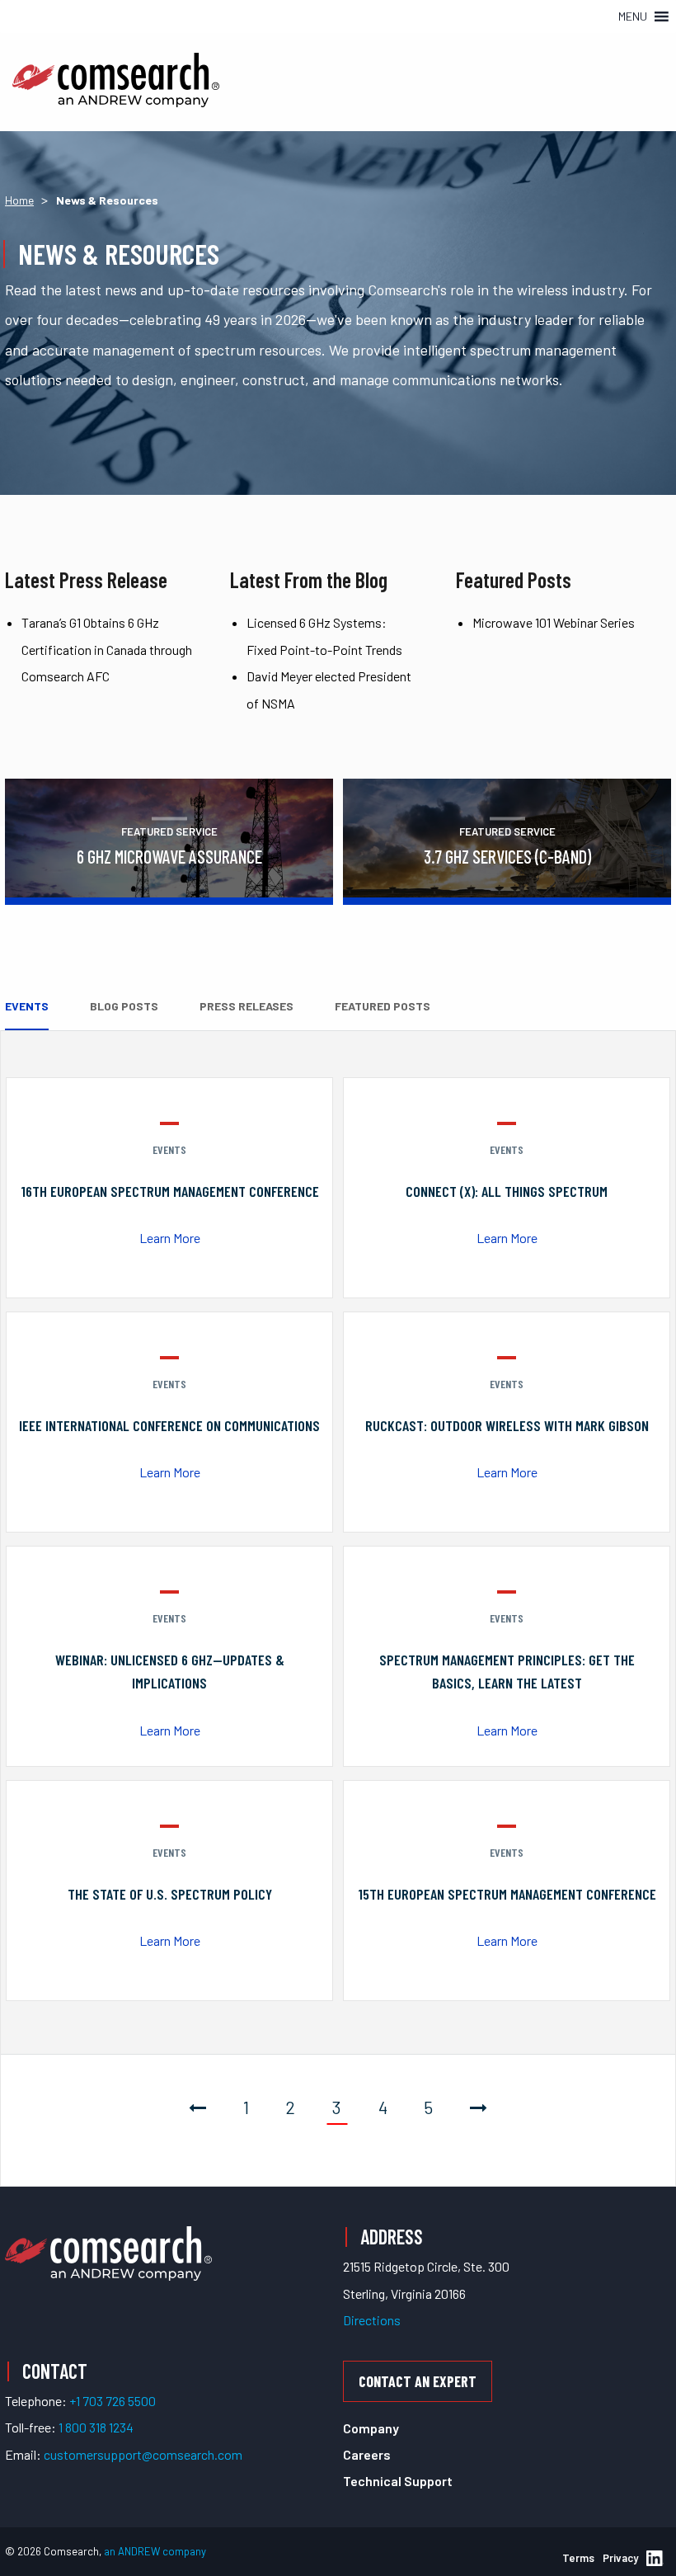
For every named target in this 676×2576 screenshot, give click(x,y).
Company (371, 2428)
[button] (633, 16)
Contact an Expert (418, 2381)
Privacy (620, 2558)
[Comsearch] (108, 2251)
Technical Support (398, 2481)
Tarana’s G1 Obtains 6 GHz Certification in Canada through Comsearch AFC (107, 649)
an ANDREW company (155, 2551)
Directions (372, 2320)
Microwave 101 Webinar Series (554, 622)
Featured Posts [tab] (383, 1006)
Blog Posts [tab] (124, 1006)
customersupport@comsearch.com (143, 2454)
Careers (367, 2454)
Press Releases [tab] (246, 1006)
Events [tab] (27, 1006)
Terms (578, 2558)
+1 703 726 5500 (113, 2401)
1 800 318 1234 (96, 2427)
